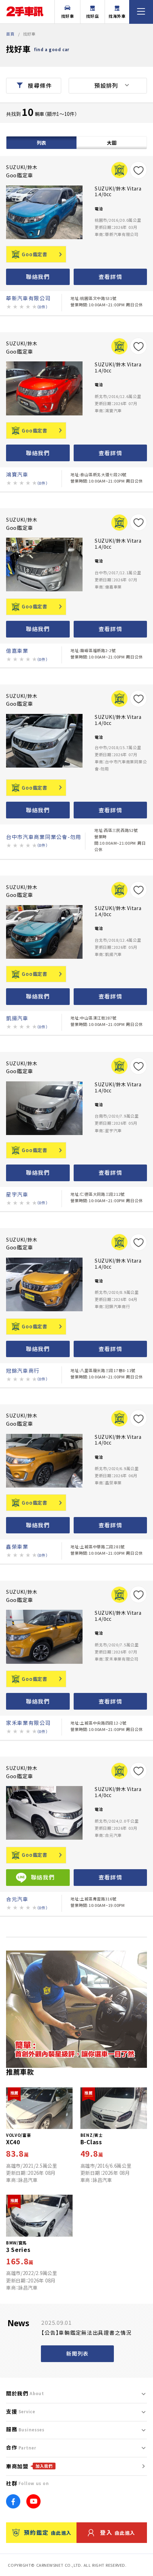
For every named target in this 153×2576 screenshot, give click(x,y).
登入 (118, 2532)
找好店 (93, 16)
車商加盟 (29, 2466)
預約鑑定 (48, 2532)
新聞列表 (77, 2353)
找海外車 (117, 16)
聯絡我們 (38, 277)
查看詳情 (110, 277)
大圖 (112, 142)
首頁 (10, 34)
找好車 (68, 16)
